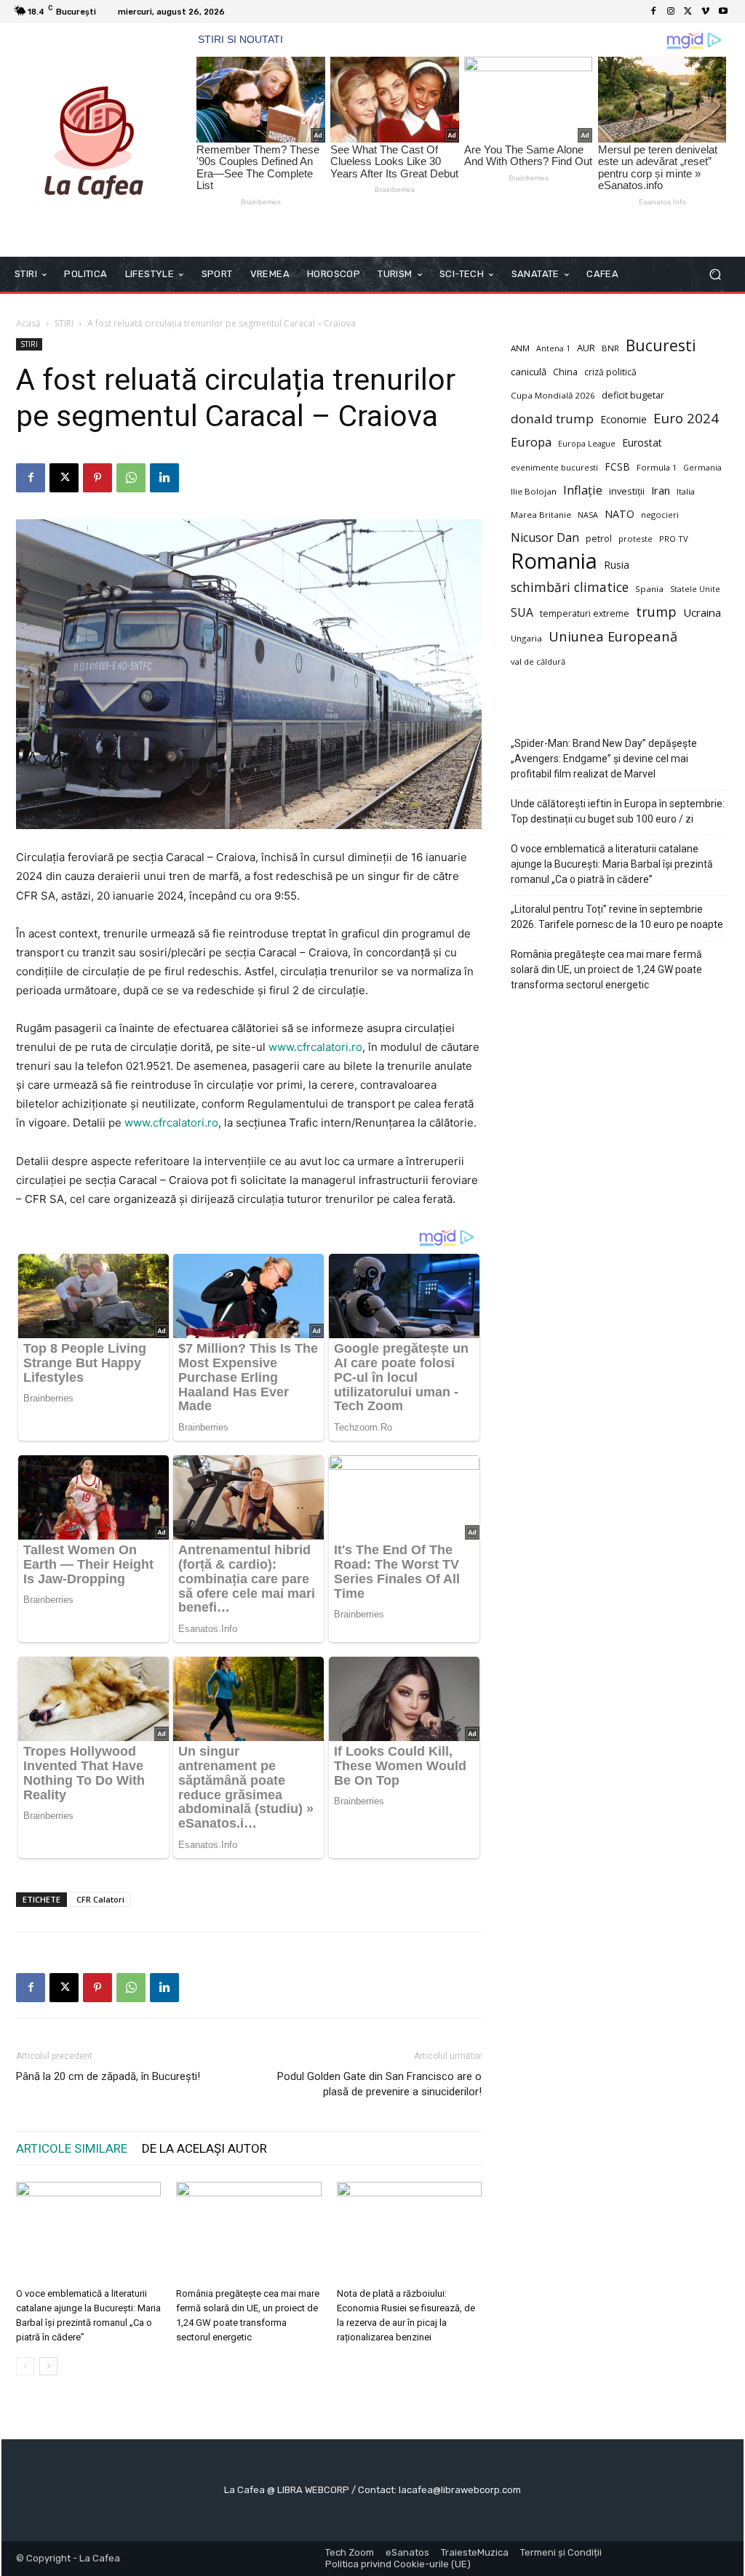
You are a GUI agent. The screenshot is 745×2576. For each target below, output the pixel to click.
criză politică (610, 372)
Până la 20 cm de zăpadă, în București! (108, 2076)
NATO (619, 514)
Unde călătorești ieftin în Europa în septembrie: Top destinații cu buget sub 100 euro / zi (618, 811)
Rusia (617, 565)
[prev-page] (25, 2366)
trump (656, 612)
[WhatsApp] (131, 478)
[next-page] (48, 2366)
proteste (636, 539)
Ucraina (702, 612)
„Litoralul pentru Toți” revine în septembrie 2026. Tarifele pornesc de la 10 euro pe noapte (617, 917)
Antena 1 (553, 348)
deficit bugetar (633, 395)
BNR (610, 348)
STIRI (64, 323)
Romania (554, 561)
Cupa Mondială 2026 (553, 395)
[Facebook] (653, 12)
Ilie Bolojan (534, 491)
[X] (688, 12)
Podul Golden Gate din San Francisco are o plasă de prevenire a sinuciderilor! (379, 2084)
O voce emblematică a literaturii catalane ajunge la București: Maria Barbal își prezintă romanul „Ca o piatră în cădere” (612, 864)
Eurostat (642, 443)
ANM (520, 348)
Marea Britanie (541, 515)
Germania (702, 468)
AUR (586, 348)
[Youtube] (723, 12)
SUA (522, 613)
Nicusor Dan (545, 538)
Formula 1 (657, 467)
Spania (649, 589)
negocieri (660, 515)
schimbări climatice (570, 587)
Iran (661, 490)
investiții (627, 491)
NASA (588, 515)
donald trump (552, 419)
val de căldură (538, 661)
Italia (686, 491)
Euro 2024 (686, 418)
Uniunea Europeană (613, 636)
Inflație (583, 491)
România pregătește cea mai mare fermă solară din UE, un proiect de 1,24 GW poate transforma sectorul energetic (606, 969)
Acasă (28, 323)
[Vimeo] (706, 12)
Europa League (587, 444)
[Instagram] (671, 12)
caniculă (529, 372)
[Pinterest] (97, 478)
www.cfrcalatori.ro (315, 1047)
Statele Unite (695, 589)
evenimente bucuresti (554, 467)
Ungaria (526, 638)
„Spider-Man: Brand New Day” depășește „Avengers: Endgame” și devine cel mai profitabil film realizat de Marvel (604, 759)
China (565, 372)
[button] (715, 274)
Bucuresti (661, 346)
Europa (531, 442)
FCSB (617, 467)
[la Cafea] (94, 140)
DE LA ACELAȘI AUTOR (204, 2148)
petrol (599, 539)
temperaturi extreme (585, 613)
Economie (624, 419)
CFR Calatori (100, 1899)
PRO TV (674, 539)
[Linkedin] (164, 478)
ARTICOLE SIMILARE (72, 2148)
